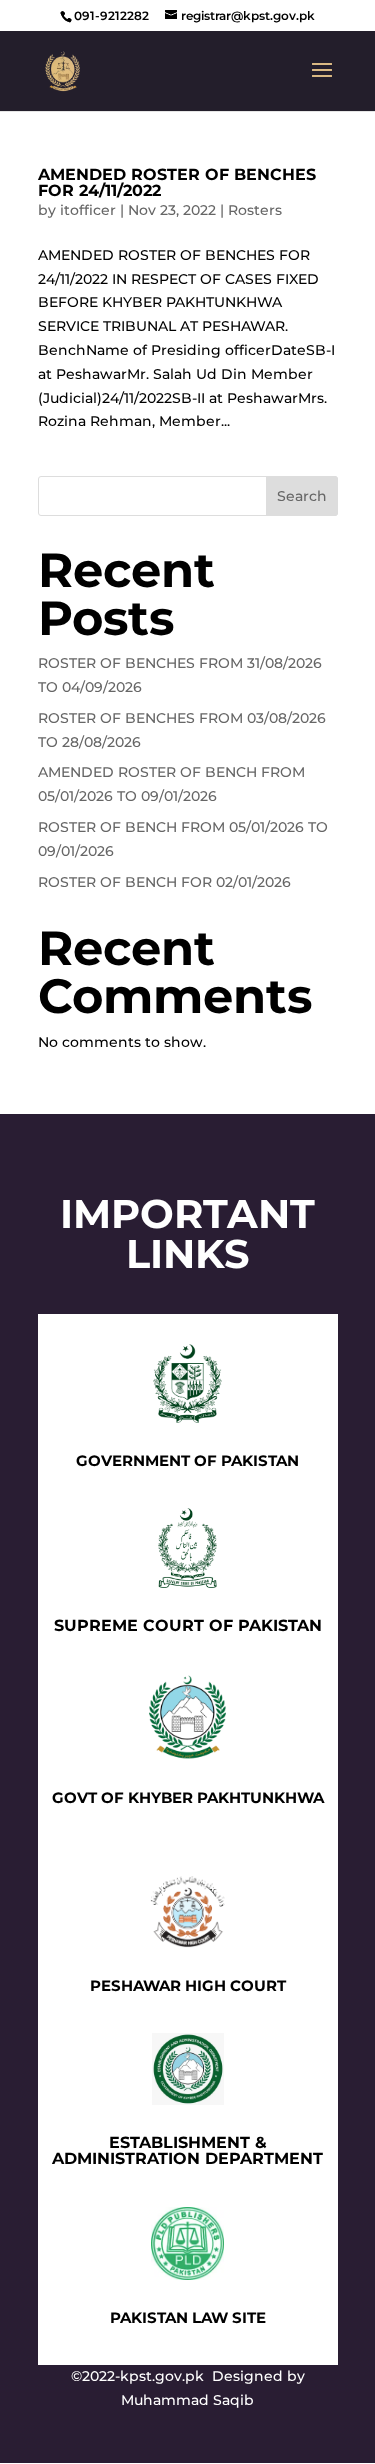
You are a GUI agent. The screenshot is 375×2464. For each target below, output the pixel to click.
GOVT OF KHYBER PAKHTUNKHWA (188, 1797)
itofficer (88, 210)
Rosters (255, 210)
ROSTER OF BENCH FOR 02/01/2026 (164, 882)
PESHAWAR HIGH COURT (188, 1985)
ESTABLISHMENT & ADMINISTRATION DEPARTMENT (187, 2150)
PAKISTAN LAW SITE (188, 2317)
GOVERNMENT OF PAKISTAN (187, 1460)
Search (302, 496)
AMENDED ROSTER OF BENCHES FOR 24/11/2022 (177, 182)
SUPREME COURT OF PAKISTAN (188, 1625)
